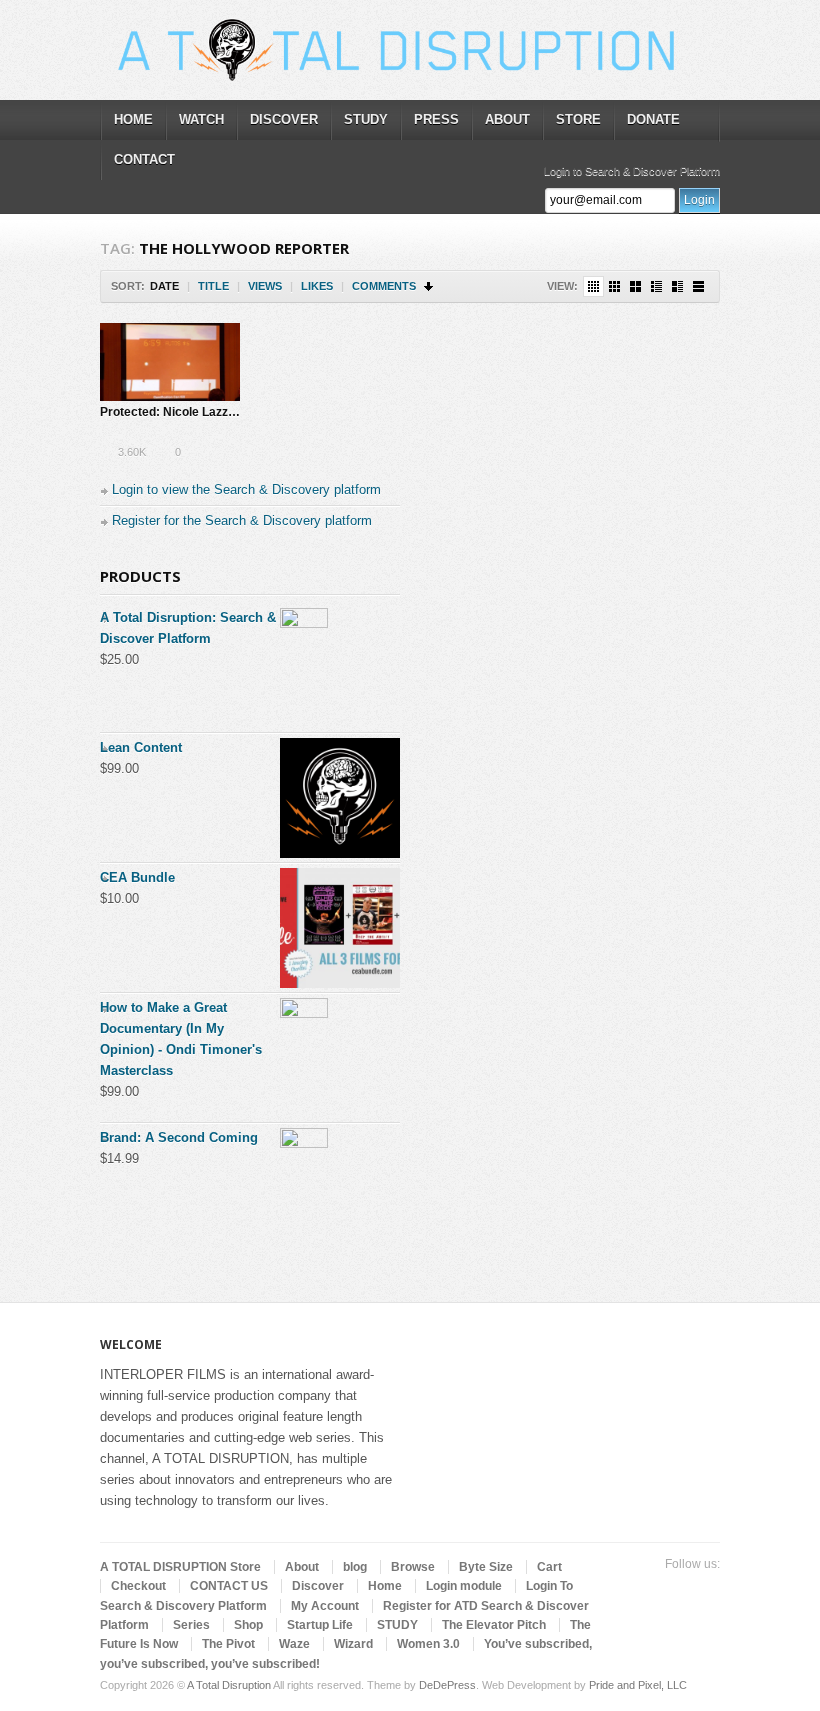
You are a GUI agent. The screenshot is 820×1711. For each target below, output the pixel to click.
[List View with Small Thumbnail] (656, 286)
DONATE (653, 119)
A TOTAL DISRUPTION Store (180, 1567)
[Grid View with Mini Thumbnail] (593, 286)
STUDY (366, 119)
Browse (413, 1567)
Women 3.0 (428, 1644)
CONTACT (144, 159)
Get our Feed (708, 1589)
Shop (248, 1625)
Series (191, 1625)
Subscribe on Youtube (676, 1589)
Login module (464, 1586)
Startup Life (320, 1625)
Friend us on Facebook (644, 1589)
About (302, 1567)
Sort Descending (429, 286)
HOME (133, 119)
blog (355, 1567)
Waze (294, 1644)
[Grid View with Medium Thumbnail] (635, 286)
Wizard (353, 1644)
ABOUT (507, 119)
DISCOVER (284, 119)
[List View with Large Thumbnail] (698, 286)
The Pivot (228, 1644)
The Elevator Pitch (494, 1625)
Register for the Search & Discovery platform (242, 520)
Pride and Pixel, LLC (638, 1685)
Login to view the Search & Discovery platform (246, 489)
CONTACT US (229, 1586)
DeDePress (447, 1685)
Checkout (138, 1586)
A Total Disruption (229, 1685)
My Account (325, 1606)
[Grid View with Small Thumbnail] (614, 286)
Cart (549, 1567)
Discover (318, 1586)
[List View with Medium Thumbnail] (677, 286)
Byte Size (486, 1567)
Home (385, 1586)
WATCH (201, 119)
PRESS (436, 119)
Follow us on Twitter (612, 1589)
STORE (578, 119)
